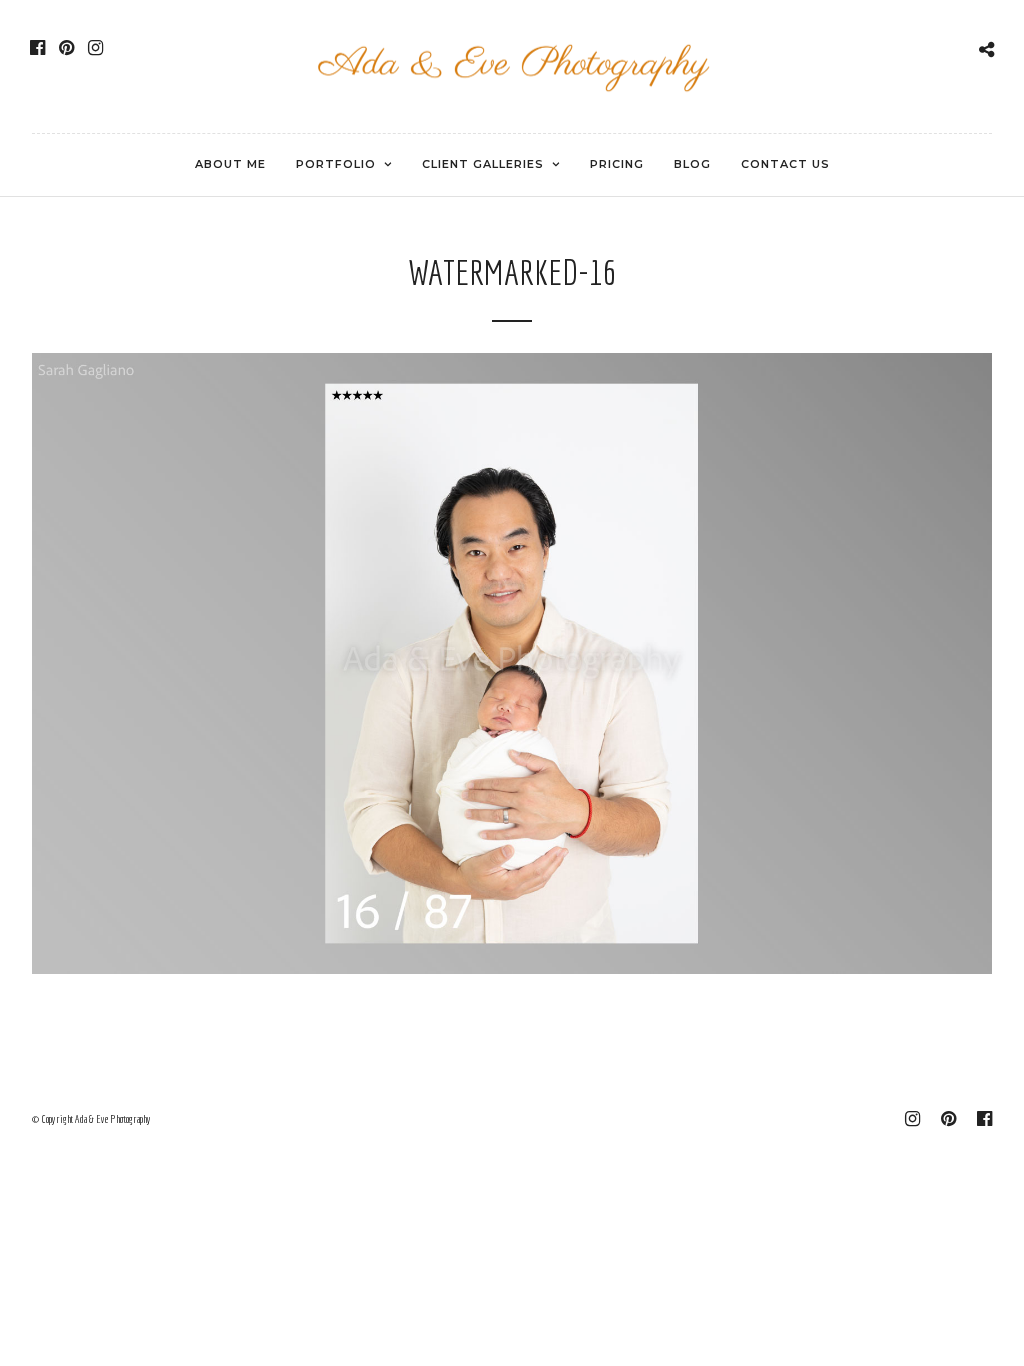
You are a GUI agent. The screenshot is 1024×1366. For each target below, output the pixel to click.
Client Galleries (483, 164)
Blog (692, 164)
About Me (230, 164)
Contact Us (785, 164)
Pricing (617, 164)
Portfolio (336, 164)
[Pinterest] (66, 48)
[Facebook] (37, 48)
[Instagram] (95, 48)
